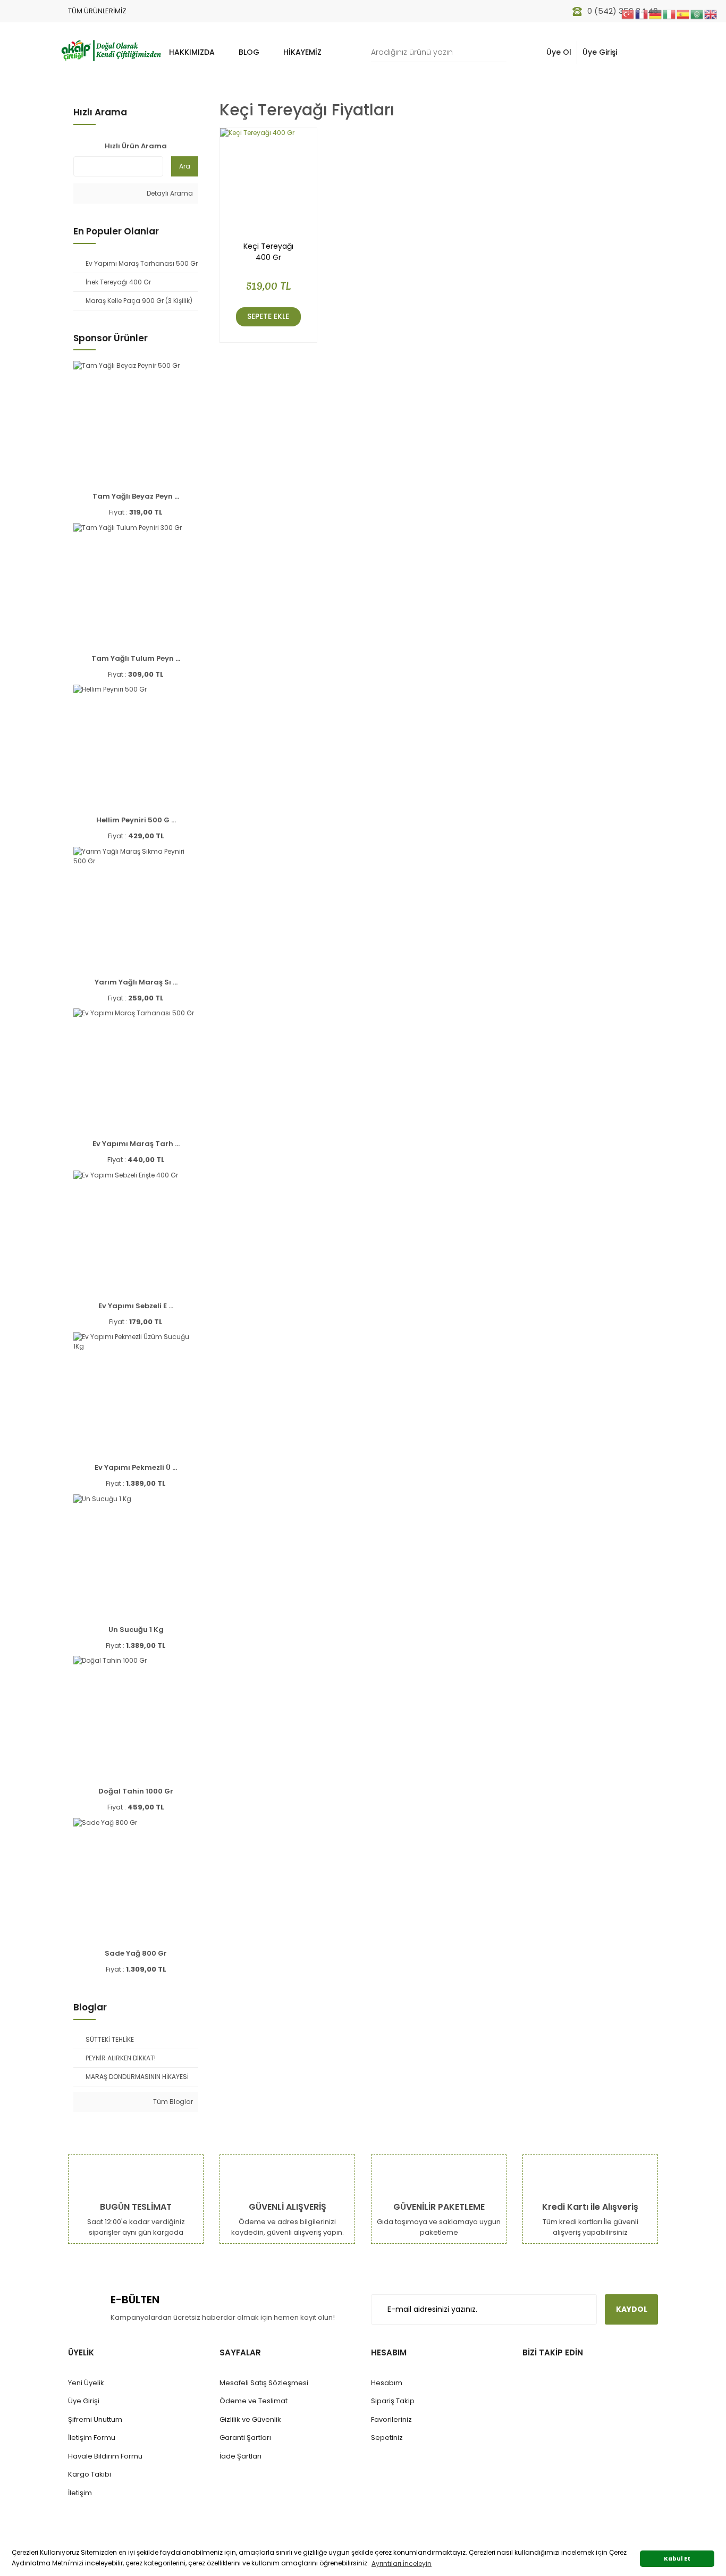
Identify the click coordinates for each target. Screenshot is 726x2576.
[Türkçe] (628, 14)
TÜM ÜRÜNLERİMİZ (97, 11)
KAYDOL (632, 2309)
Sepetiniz (387, 2438)
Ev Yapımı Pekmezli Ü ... (136, 1467)
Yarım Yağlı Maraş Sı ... (136, 982)
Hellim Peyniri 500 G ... (136, 820)
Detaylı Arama (169, 193)
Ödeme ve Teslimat (254, 2401)
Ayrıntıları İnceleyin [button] (402, 2564)
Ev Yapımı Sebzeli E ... (136, 1306)
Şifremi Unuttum (95, 2419)
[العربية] (697, 14)
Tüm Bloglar (172, 2102)
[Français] (642, 14)
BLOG (249, 52)
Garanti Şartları (245, 2438)
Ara (185, 166)
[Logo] (111, 49)
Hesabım (387, 2383)
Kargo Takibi (90, 2474)
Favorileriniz (391, 2419)
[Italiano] (670, 14)
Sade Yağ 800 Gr (136, 1953)
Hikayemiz (302, 52)
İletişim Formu (92, 2438)
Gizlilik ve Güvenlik (250, 2419)
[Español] (683, 14)
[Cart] (644, 52)
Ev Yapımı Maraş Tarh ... (136, 1144)
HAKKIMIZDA (192, 52)
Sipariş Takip (393, 2401)
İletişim (80, 2493)
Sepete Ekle (268, 316)
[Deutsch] (656, 14)
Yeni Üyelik (86, 2383)
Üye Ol (559, 52)
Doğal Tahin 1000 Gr (136, 1791)
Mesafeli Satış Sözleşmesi (264, 2383)
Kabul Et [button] (677, 2559)
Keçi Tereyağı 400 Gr (268, 252)
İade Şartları (240, 2456)
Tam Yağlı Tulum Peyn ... (136, 658)
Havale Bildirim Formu (105, 2456)
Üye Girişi (600, 52)
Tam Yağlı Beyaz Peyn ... (136, 496)
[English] (711, 14)
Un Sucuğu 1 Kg (136, 1630)
